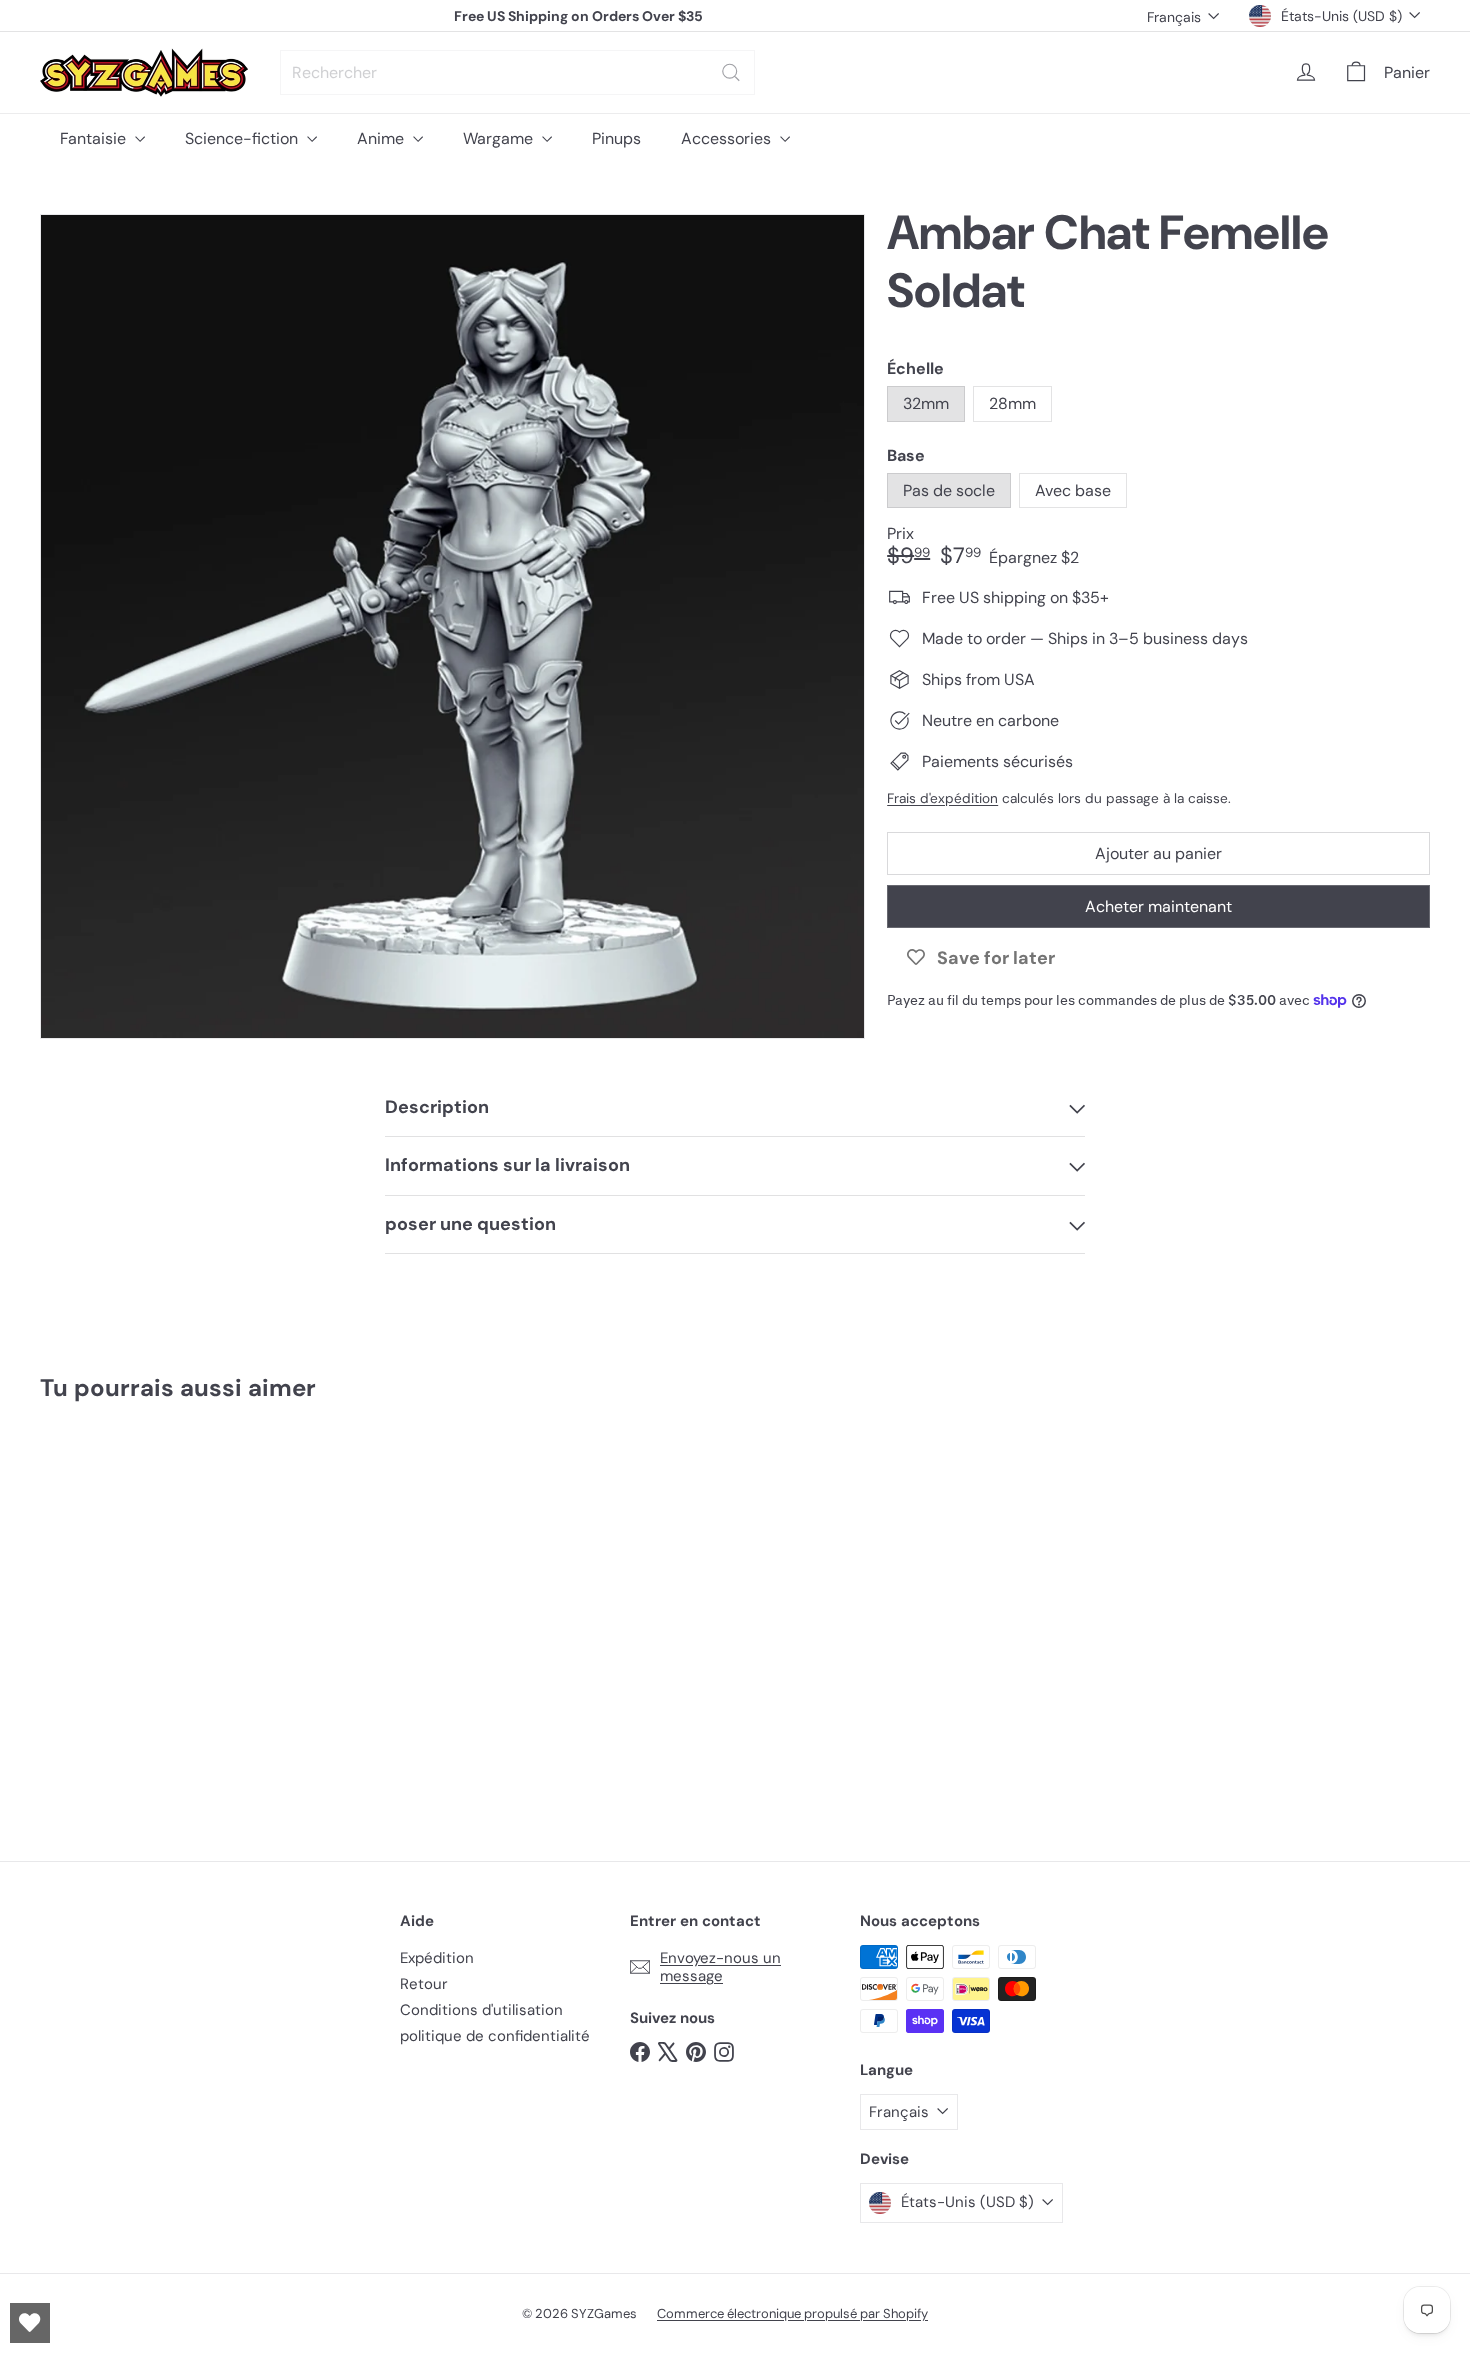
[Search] (731, 72)
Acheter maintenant (1158, 906)
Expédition (437, 1958)
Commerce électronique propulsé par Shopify (792, 2313)
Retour (424, 1984)
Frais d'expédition (942, 797)
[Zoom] (452, 626)
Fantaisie (95, 138)
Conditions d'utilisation (481, 2010)
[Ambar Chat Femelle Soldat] (147, 1617)
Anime (382, 138)
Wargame (500, 138)
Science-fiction (243, 138)
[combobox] (517, 72)
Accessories (728, 138)
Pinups (616, 138)
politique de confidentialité (495, 2036)
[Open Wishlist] (30, 2323)
